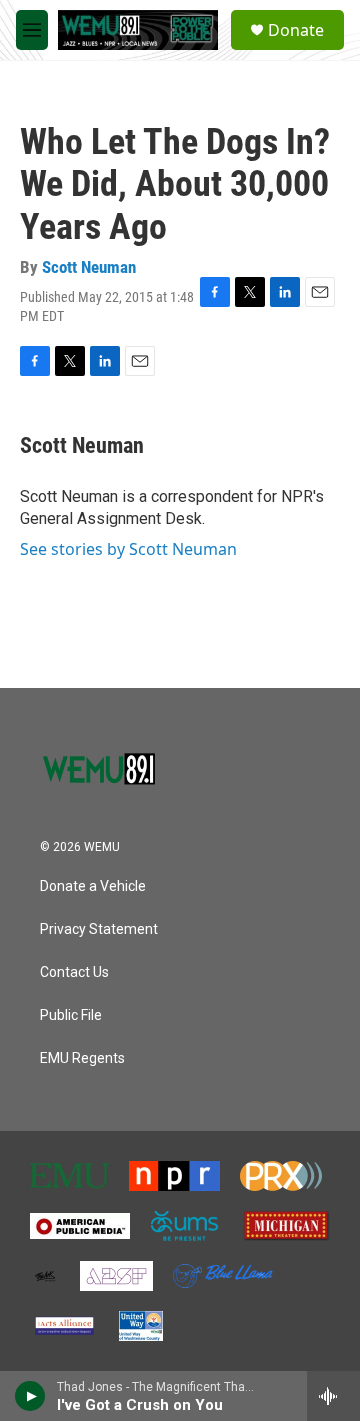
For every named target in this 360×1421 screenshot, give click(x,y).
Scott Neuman (89, 267)
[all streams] (333, 1396)
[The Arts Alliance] (64, 1326)
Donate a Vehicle (93, 886)
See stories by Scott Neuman (128, 549)
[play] (30, 1396)
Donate (296, 30)
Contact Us (74, 972)
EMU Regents (82, 1058)
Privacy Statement (99, 929)
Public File (71, 1015)
